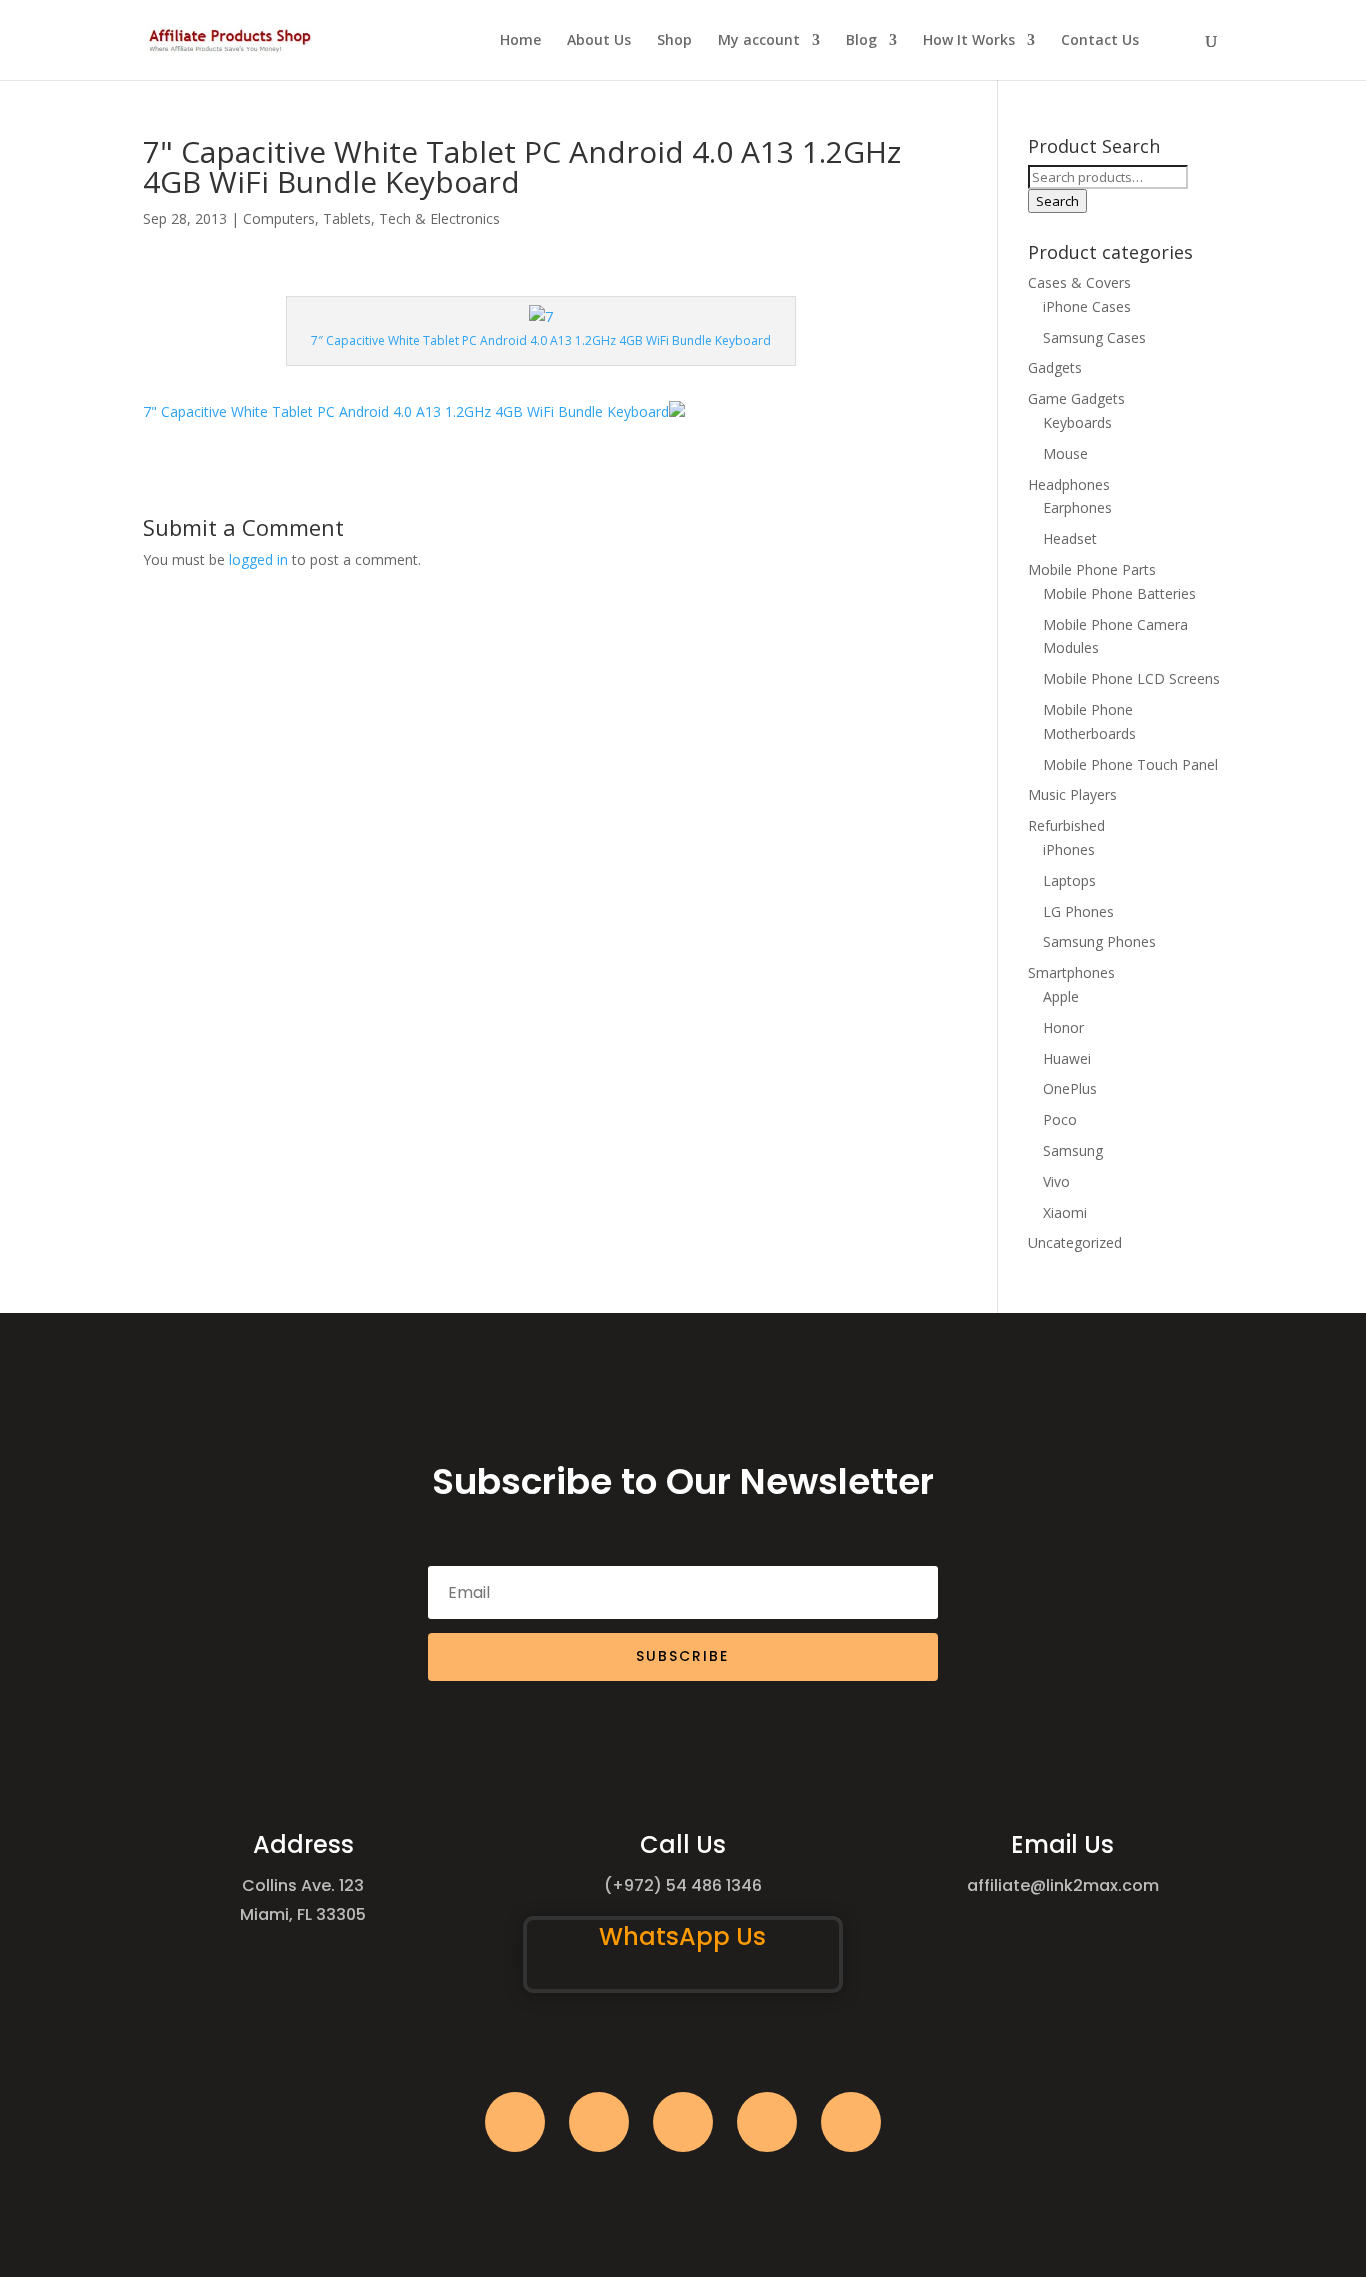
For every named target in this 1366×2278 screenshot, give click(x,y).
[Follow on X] (599, 2122)
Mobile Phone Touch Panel (1130, 764)
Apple (1061, 996)
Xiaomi (1065, 1212)
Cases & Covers (1079, 282)
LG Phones (1078, 911)
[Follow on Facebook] (515, 2122)
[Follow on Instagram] (683, 2122)
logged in (258, 559)
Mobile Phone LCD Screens (1131, 678)
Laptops (1069, 880)
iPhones (1069, 849)
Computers (279, 218)
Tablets (347, 218)
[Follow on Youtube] (767, 2122)
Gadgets (1055, 367)
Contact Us (1100, 41)
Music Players (1072, 794)
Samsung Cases (1094, 337)
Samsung (1073, 1150)
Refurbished (1066, 825)
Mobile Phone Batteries (1119, 593)
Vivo (1056, 1181)
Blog (861, 41)
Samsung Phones (1099, 941)
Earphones (1077, 507)
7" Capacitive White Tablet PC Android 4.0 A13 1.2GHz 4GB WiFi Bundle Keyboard (406, 411)
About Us (599, 41)
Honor (1063, 1027)
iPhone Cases (1087, 306)
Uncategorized (1075, 1242)
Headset (1070, 538)
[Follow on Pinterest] (851, 2122)
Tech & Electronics (439, 218)
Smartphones (1071, 972)
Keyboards (1077, 422)
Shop (674, 41)
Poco (1060, 1119)
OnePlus (1070, 1088)
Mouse (1065, 453)
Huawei (1067, 1058)
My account (759, 41)
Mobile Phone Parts (1092, 569)
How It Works (969, 41)
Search (1057, 201)
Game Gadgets (1076, 398)
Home (520, 41)
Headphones (1069, 484)
